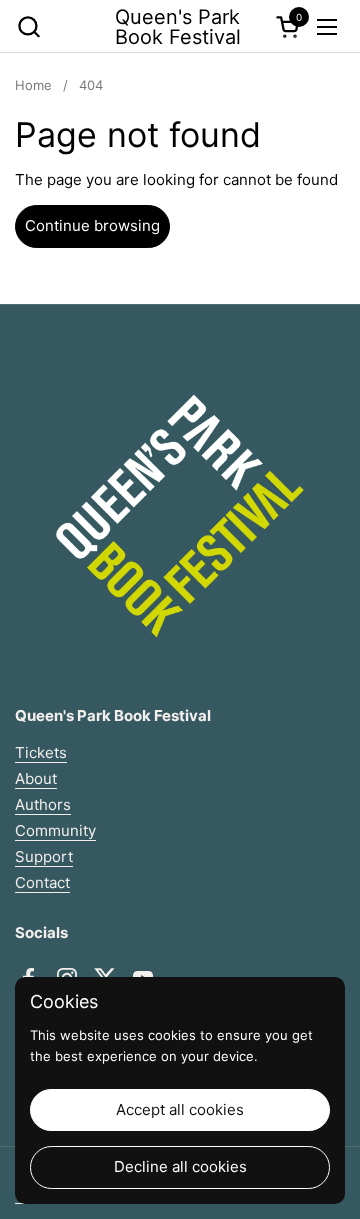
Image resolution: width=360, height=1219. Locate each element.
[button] (28, 26)
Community (55, 830)
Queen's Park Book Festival (178, 27)
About (36, 778)
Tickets (41, 752)
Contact (42, 882)
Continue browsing (92, 225)
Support (44, 856)
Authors (43, 804)
